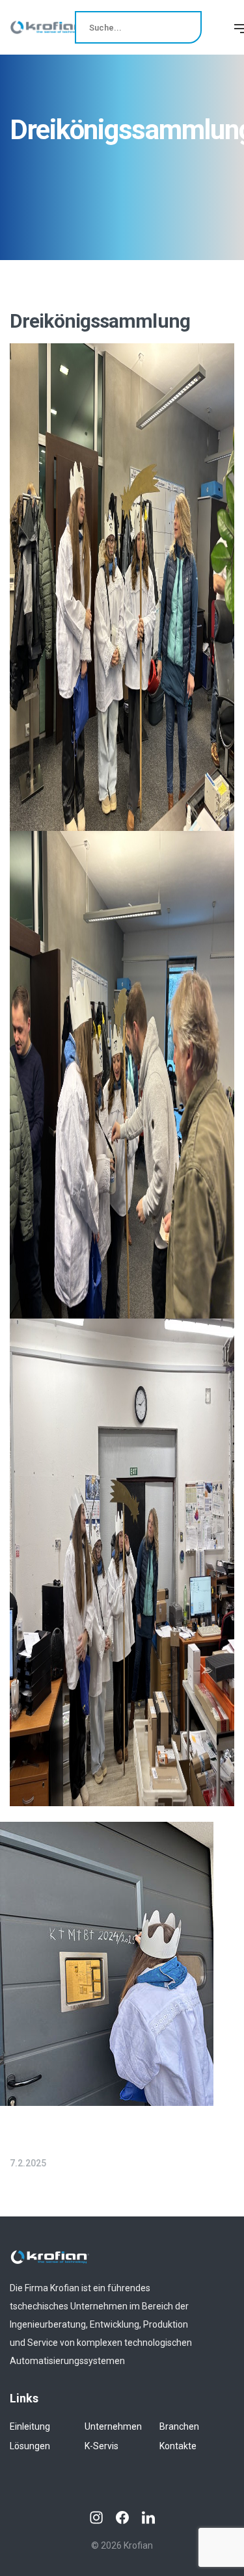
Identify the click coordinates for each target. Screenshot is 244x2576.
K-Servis (102, 2446)
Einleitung (30, 2426)
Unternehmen (113, 2426)
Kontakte (178, 2446)
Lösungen (30, 2446)
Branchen (179, 2426)
